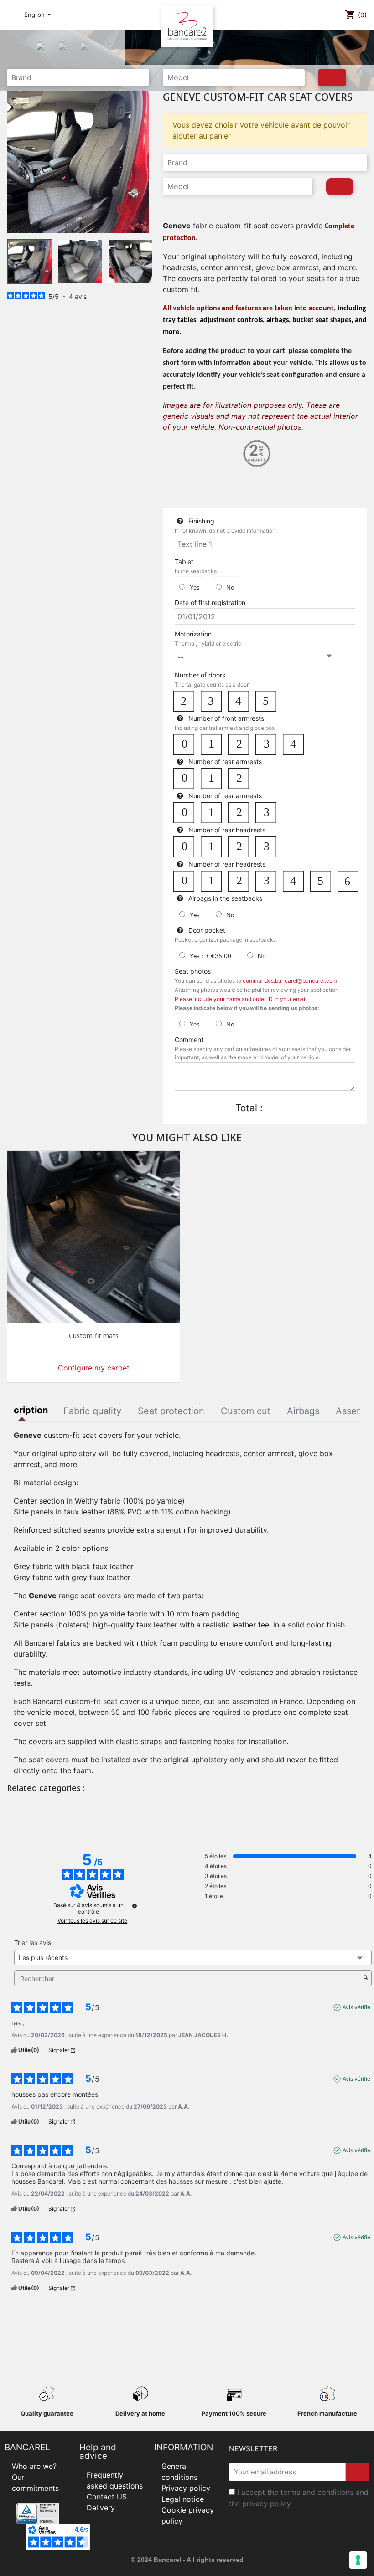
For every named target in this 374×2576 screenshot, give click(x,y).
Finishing (201, 521)
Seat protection (171, 1411)
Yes (195, 588)
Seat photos (193, 971)
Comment (189, 1039)
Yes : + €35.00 (210, 956)
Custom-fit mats (94, 1336)
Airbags (303, 1411)
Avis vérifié (356, 2007)
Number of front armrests (226, 718)
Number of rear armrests (225, 762)
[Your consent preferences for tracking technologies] (358, 2560)
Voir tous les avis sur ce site (92, 1921)
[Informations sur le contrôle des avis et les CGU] (135, 1906)
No (230, 588)
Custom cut (246, 1411)
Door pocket (207, 930)
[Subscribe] (358, 2472)
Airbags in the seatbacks (225, 898)
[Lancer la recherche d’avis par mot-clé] (366, 1978)
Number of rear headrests (227, 830)
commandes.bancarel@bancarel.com (290, 981)
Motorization (193, 634)
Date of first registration (210, 603)
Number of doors (200, 675)
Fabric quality (92, 1411)
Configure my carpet (94, 1368)
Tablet (184, 562)
